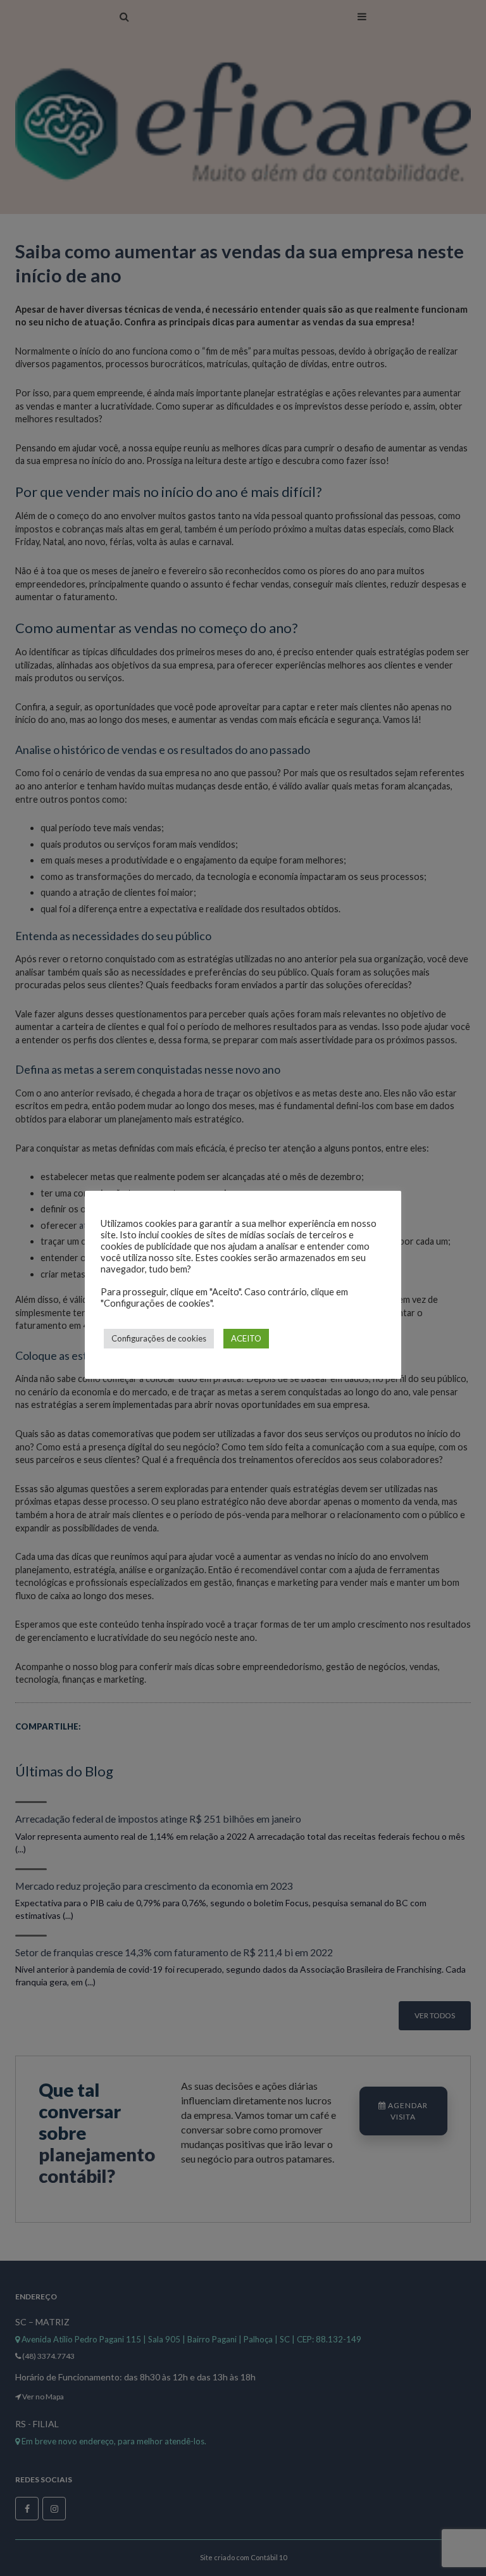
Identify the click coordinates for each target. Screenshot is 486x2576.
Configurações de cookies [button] (159, 1338)
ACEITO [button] (246, 1338)
